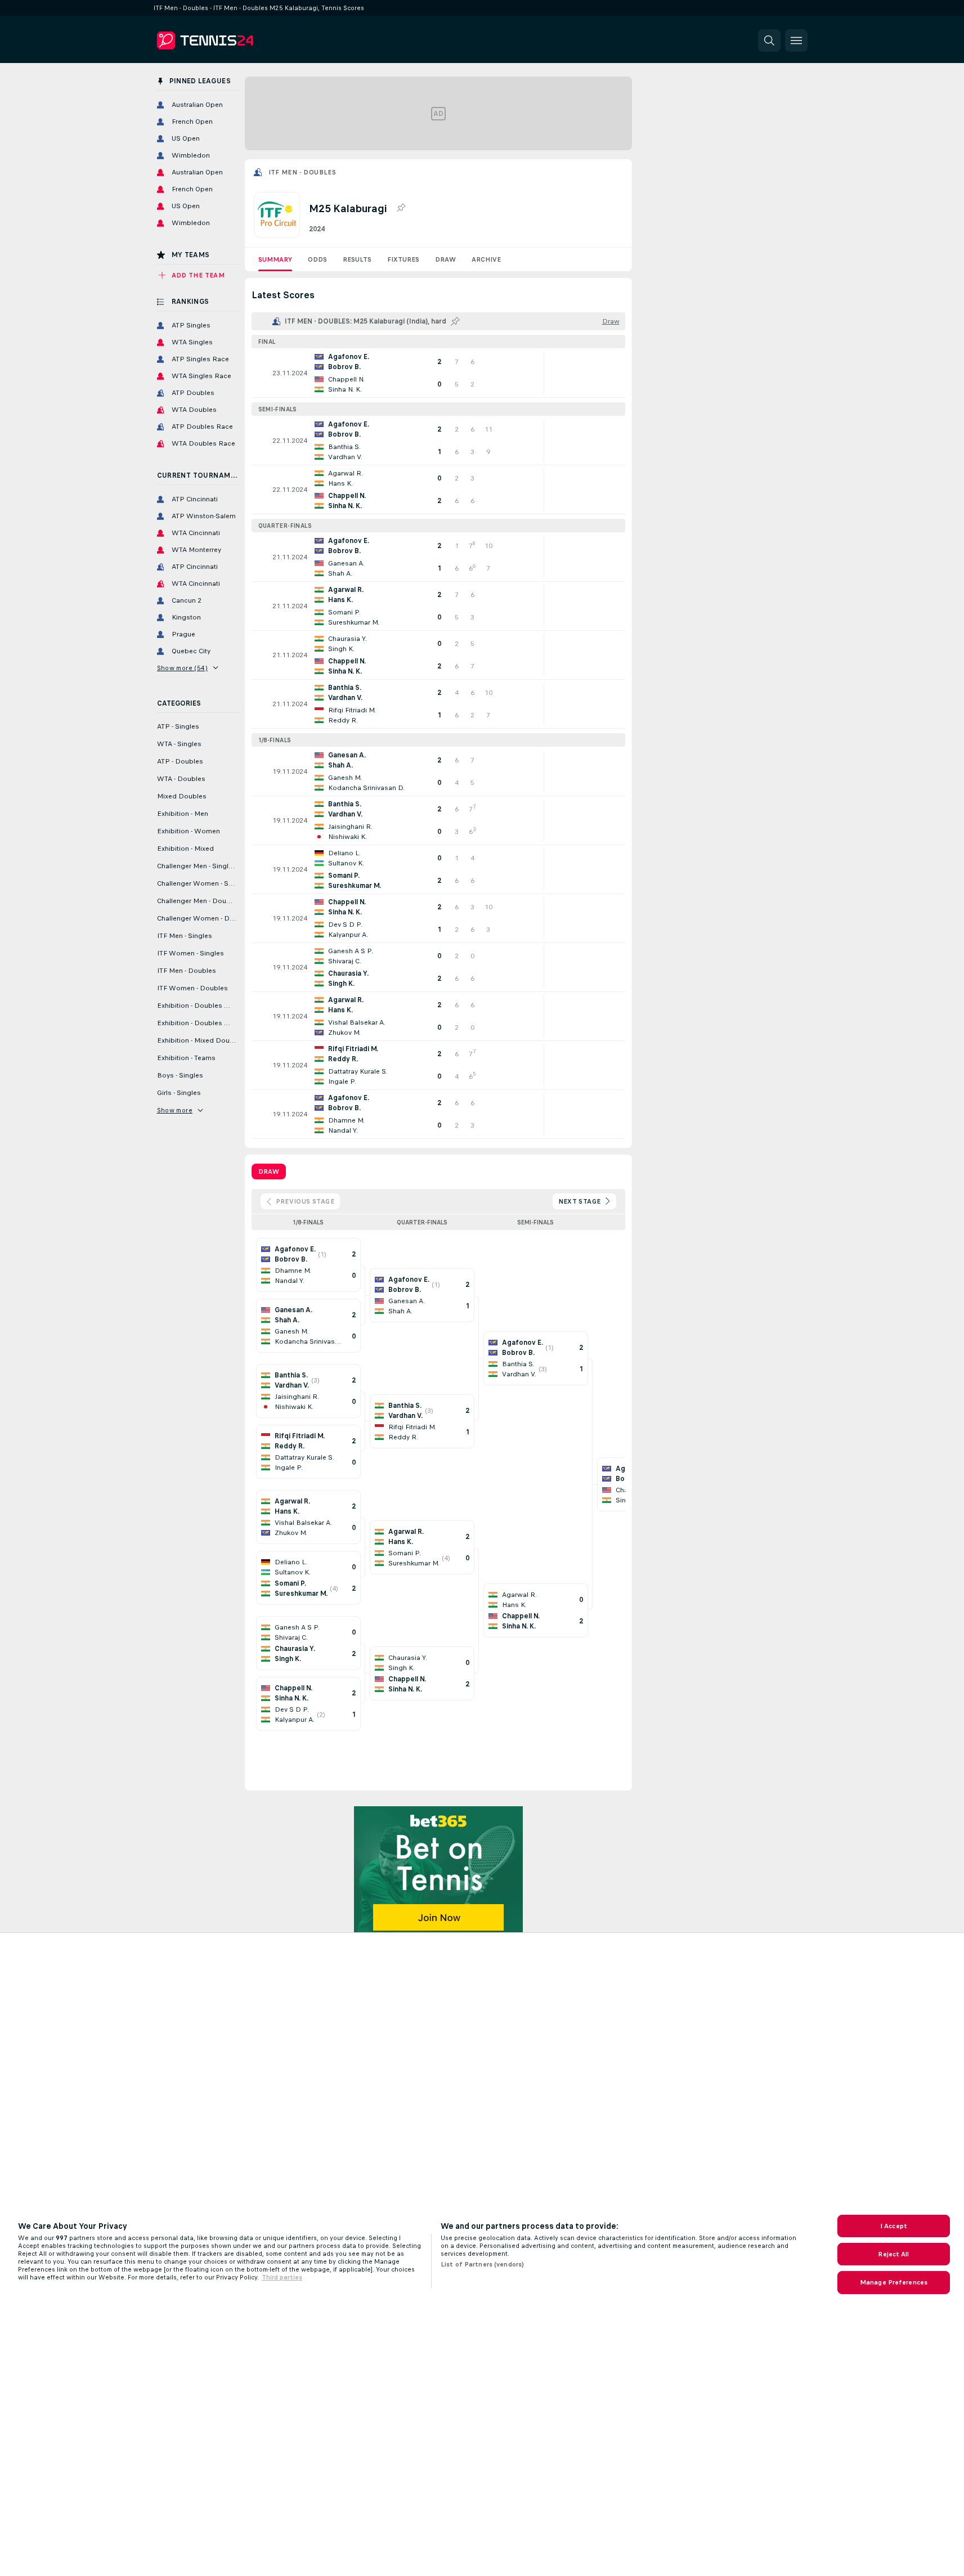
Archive (486, 259)
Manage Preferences (894, 2282)
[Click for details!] (438, 373)
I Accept (894, 2226)
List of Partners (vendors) (482, 2264)
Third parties (282, 2277)
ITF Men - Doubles (302, 172)
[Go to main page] (234, 41)
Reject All (893, 2254)
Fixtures (403, 259)
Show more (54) (183, 668)
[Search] (769, 41)
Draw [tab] (269, 1172)
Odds (317, 259)
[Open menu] (796, 41)
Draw (445, 259)
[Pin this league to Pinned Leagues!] (401, 208)
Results (357, 259)
